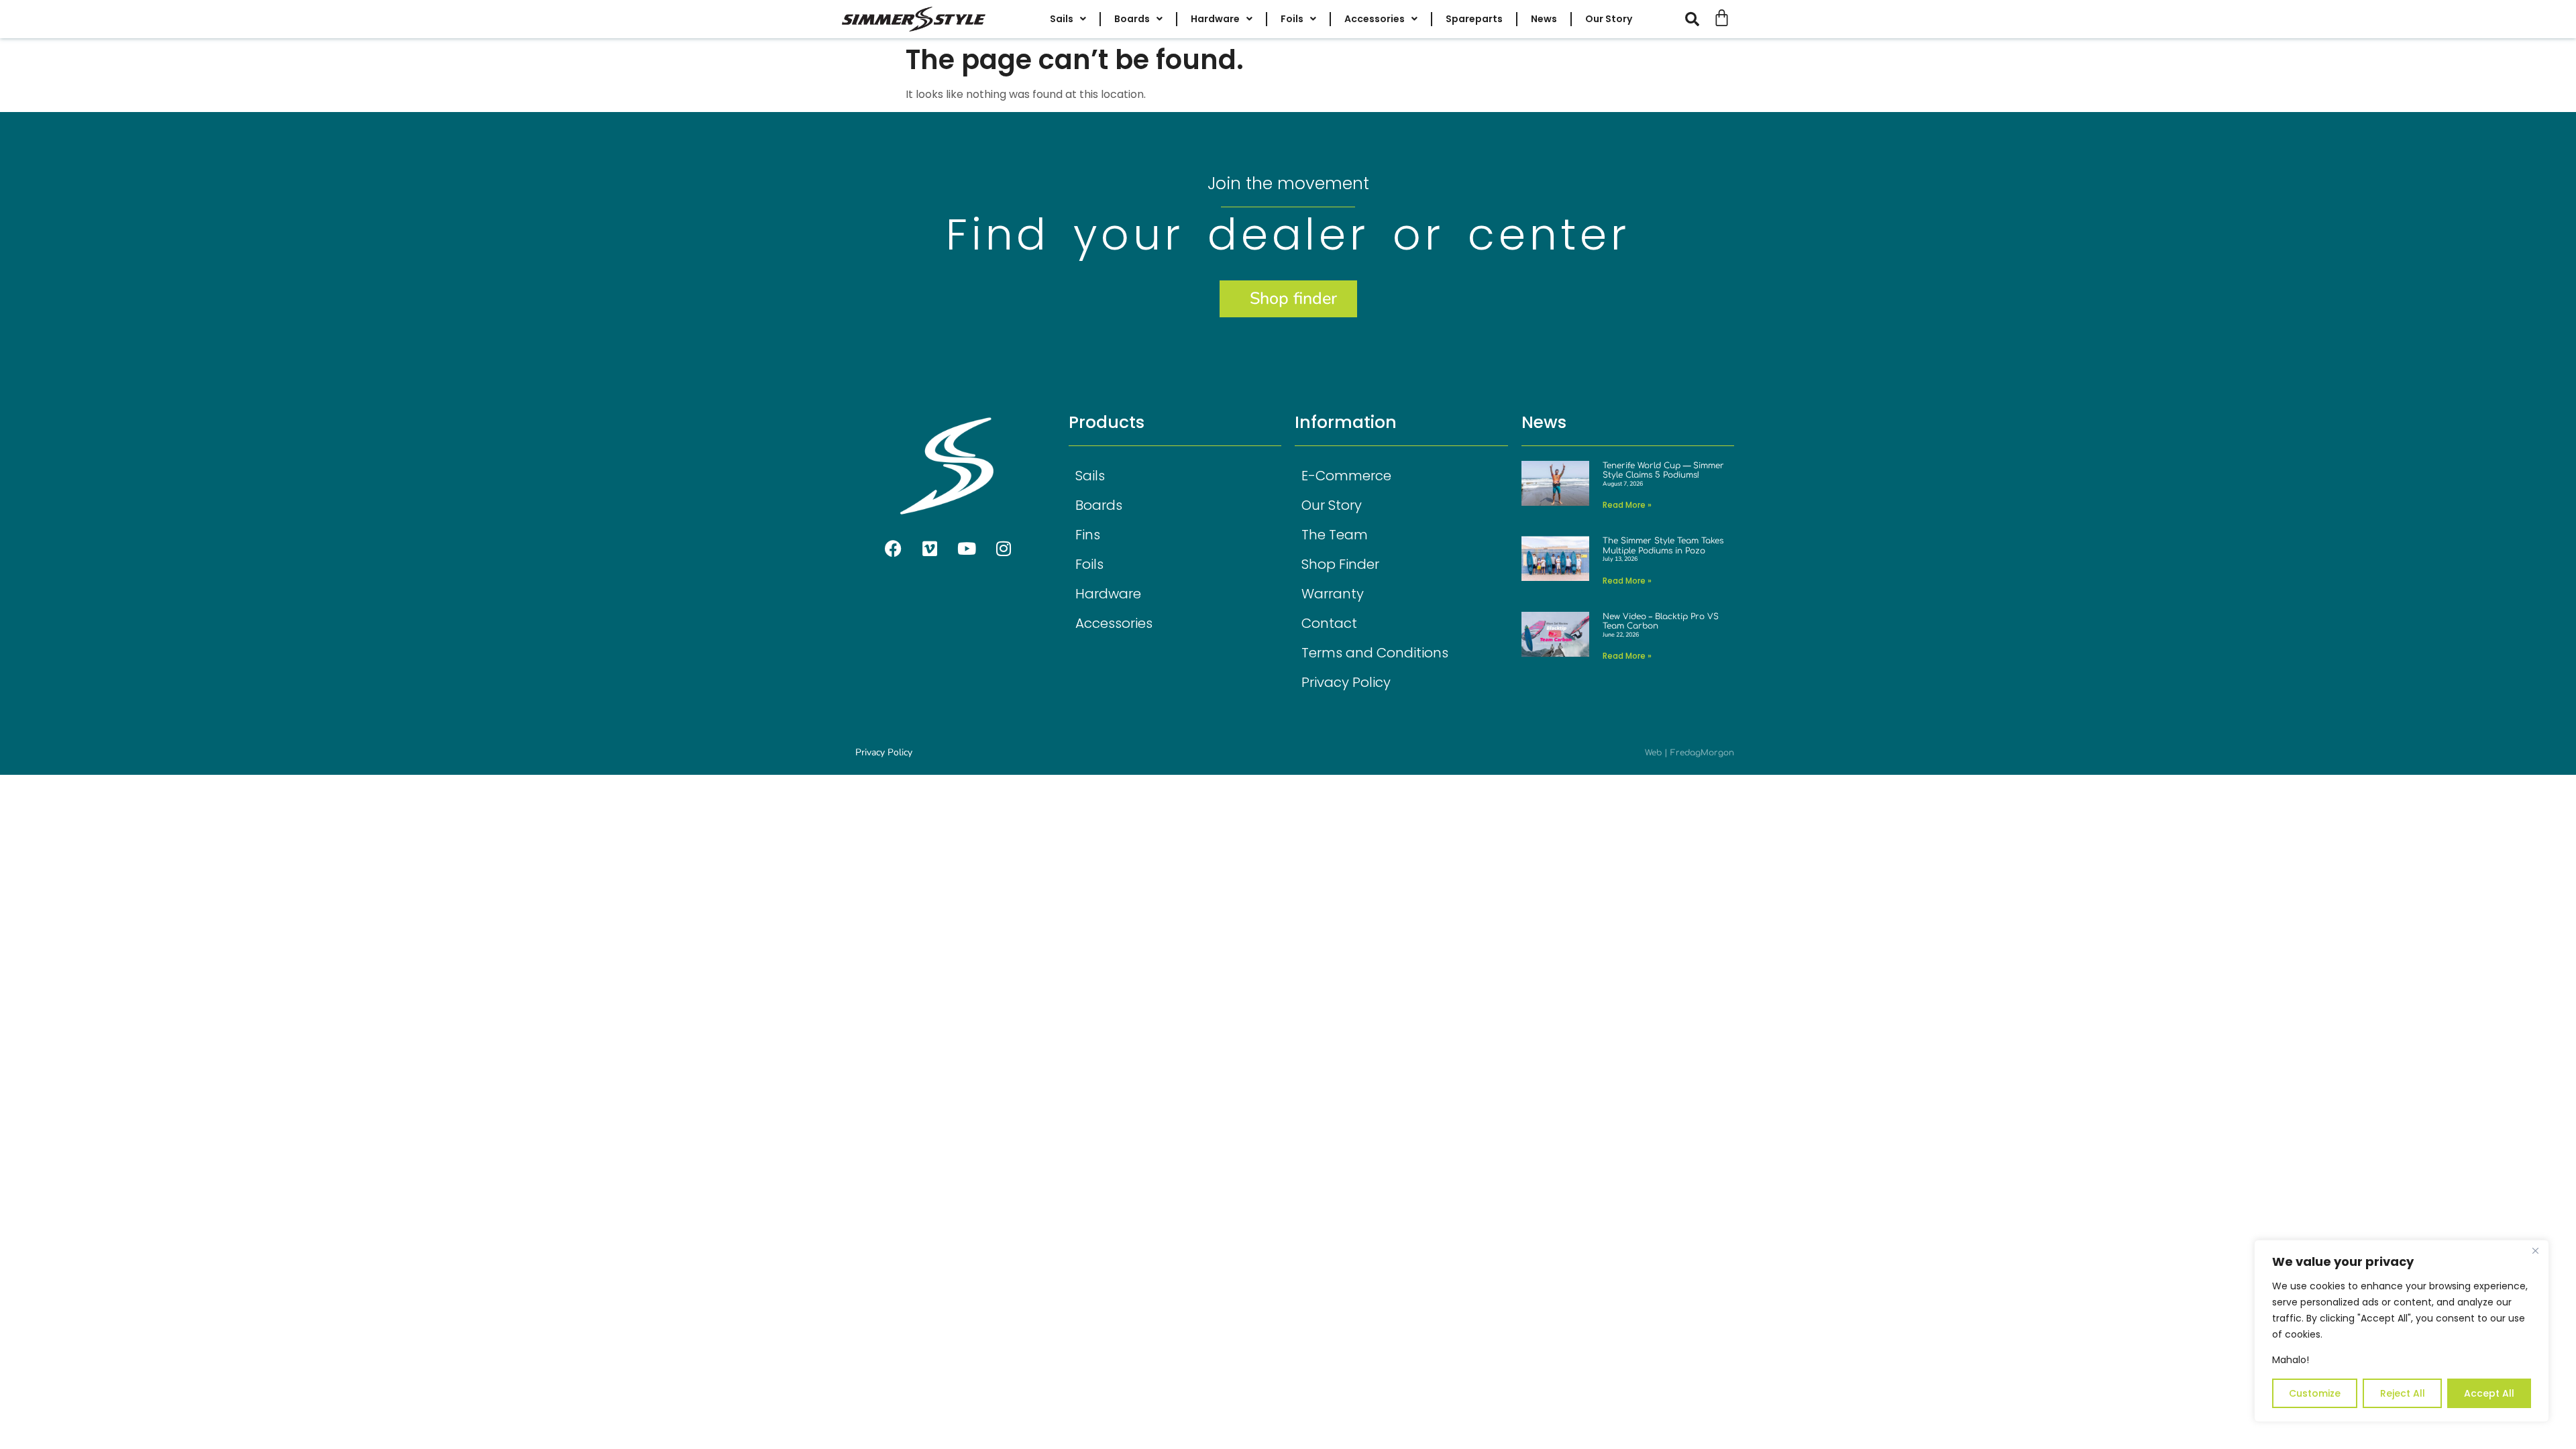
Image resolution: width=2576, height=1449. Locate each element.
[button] (1699, 19)
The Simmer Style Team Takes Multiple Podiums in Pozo (1663, 545)
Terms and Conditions (1375, 653)
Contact (1329, 623)
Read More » (1627, 505)
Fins (1088, 535)
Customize (2315, 1393)
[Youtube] (967, 548)
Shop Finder (1340, 564)
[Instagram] (1004, 548)
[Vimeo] (930, 548)
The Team (1335, 535)
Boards (1099, 505)
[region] (2402, 1331)
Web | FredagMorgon (1689, 753)
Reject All (2403, 1393)
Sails (1090, 476)
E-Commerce (1346, 476)
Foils (1089, 564)
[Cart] (1722, 18)
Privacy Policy (1346, 682)
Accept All (2489, 1393)
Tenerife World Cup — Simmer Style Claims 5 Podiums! (1663, 470)
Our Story (1332, 505)
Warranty (1333, 594)
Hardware (1108, 594)
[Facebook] (893, 548)
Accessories (1114, 623)
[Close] (2535, 1251)
